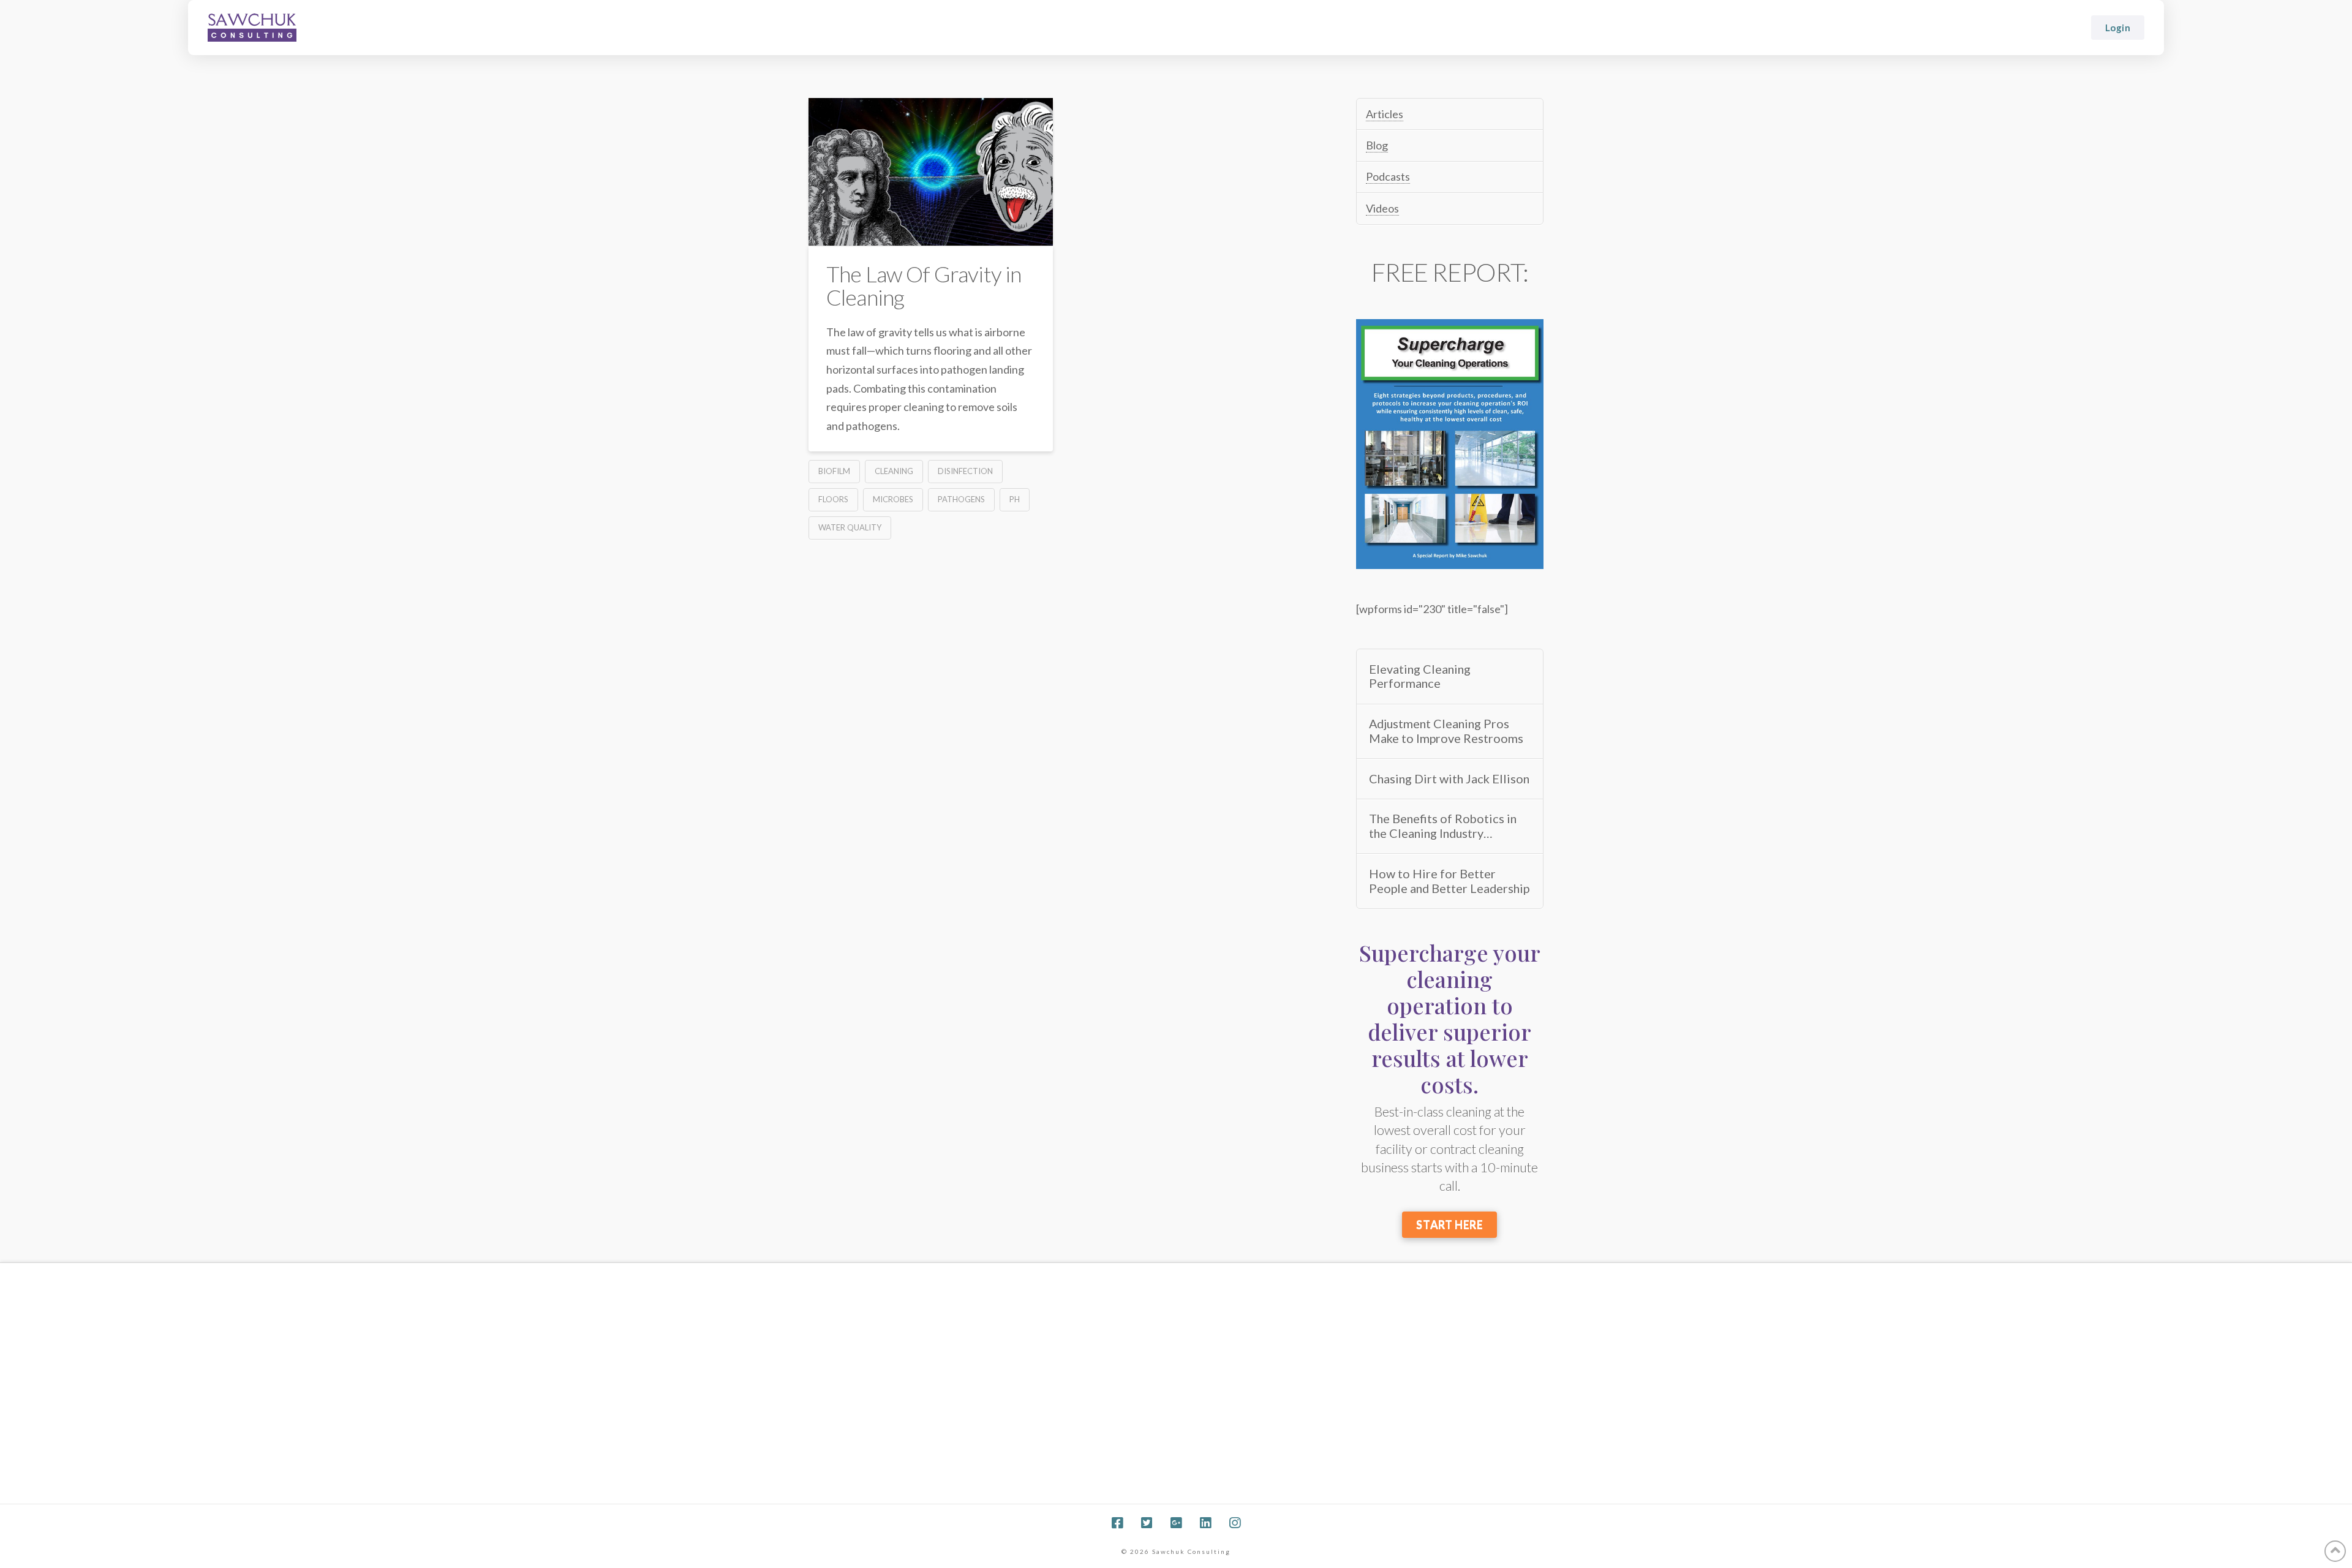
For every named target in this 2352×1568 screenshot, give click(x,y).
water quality (850, 527)
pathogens (961, 499)
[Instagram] (1235, 1523)
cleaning (894, 471)
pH (1015, 499)
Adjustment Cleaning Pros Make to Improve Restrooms (1446, 731)
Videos (1382, 208)
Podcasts (1388, 176)
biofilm (834, 471)
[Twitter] (1147, 1523)
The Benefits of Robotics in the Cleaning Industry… (1443, 826)
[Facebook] (1117, 1523)
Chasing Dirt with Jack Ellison (1449, 779)
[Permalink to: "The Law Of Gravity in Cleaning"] (931, 172)
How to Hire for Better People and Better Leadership (1449, 881)
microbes (893, 499)
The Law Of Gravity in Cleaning (924, 285)
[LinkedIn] (1205, 1523)
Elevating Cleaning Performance (1420, 677)
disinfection (965, 471)
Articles (1385, 114)
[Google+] (1176, 1523)
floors (833, 499)
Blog (1377, 145)
